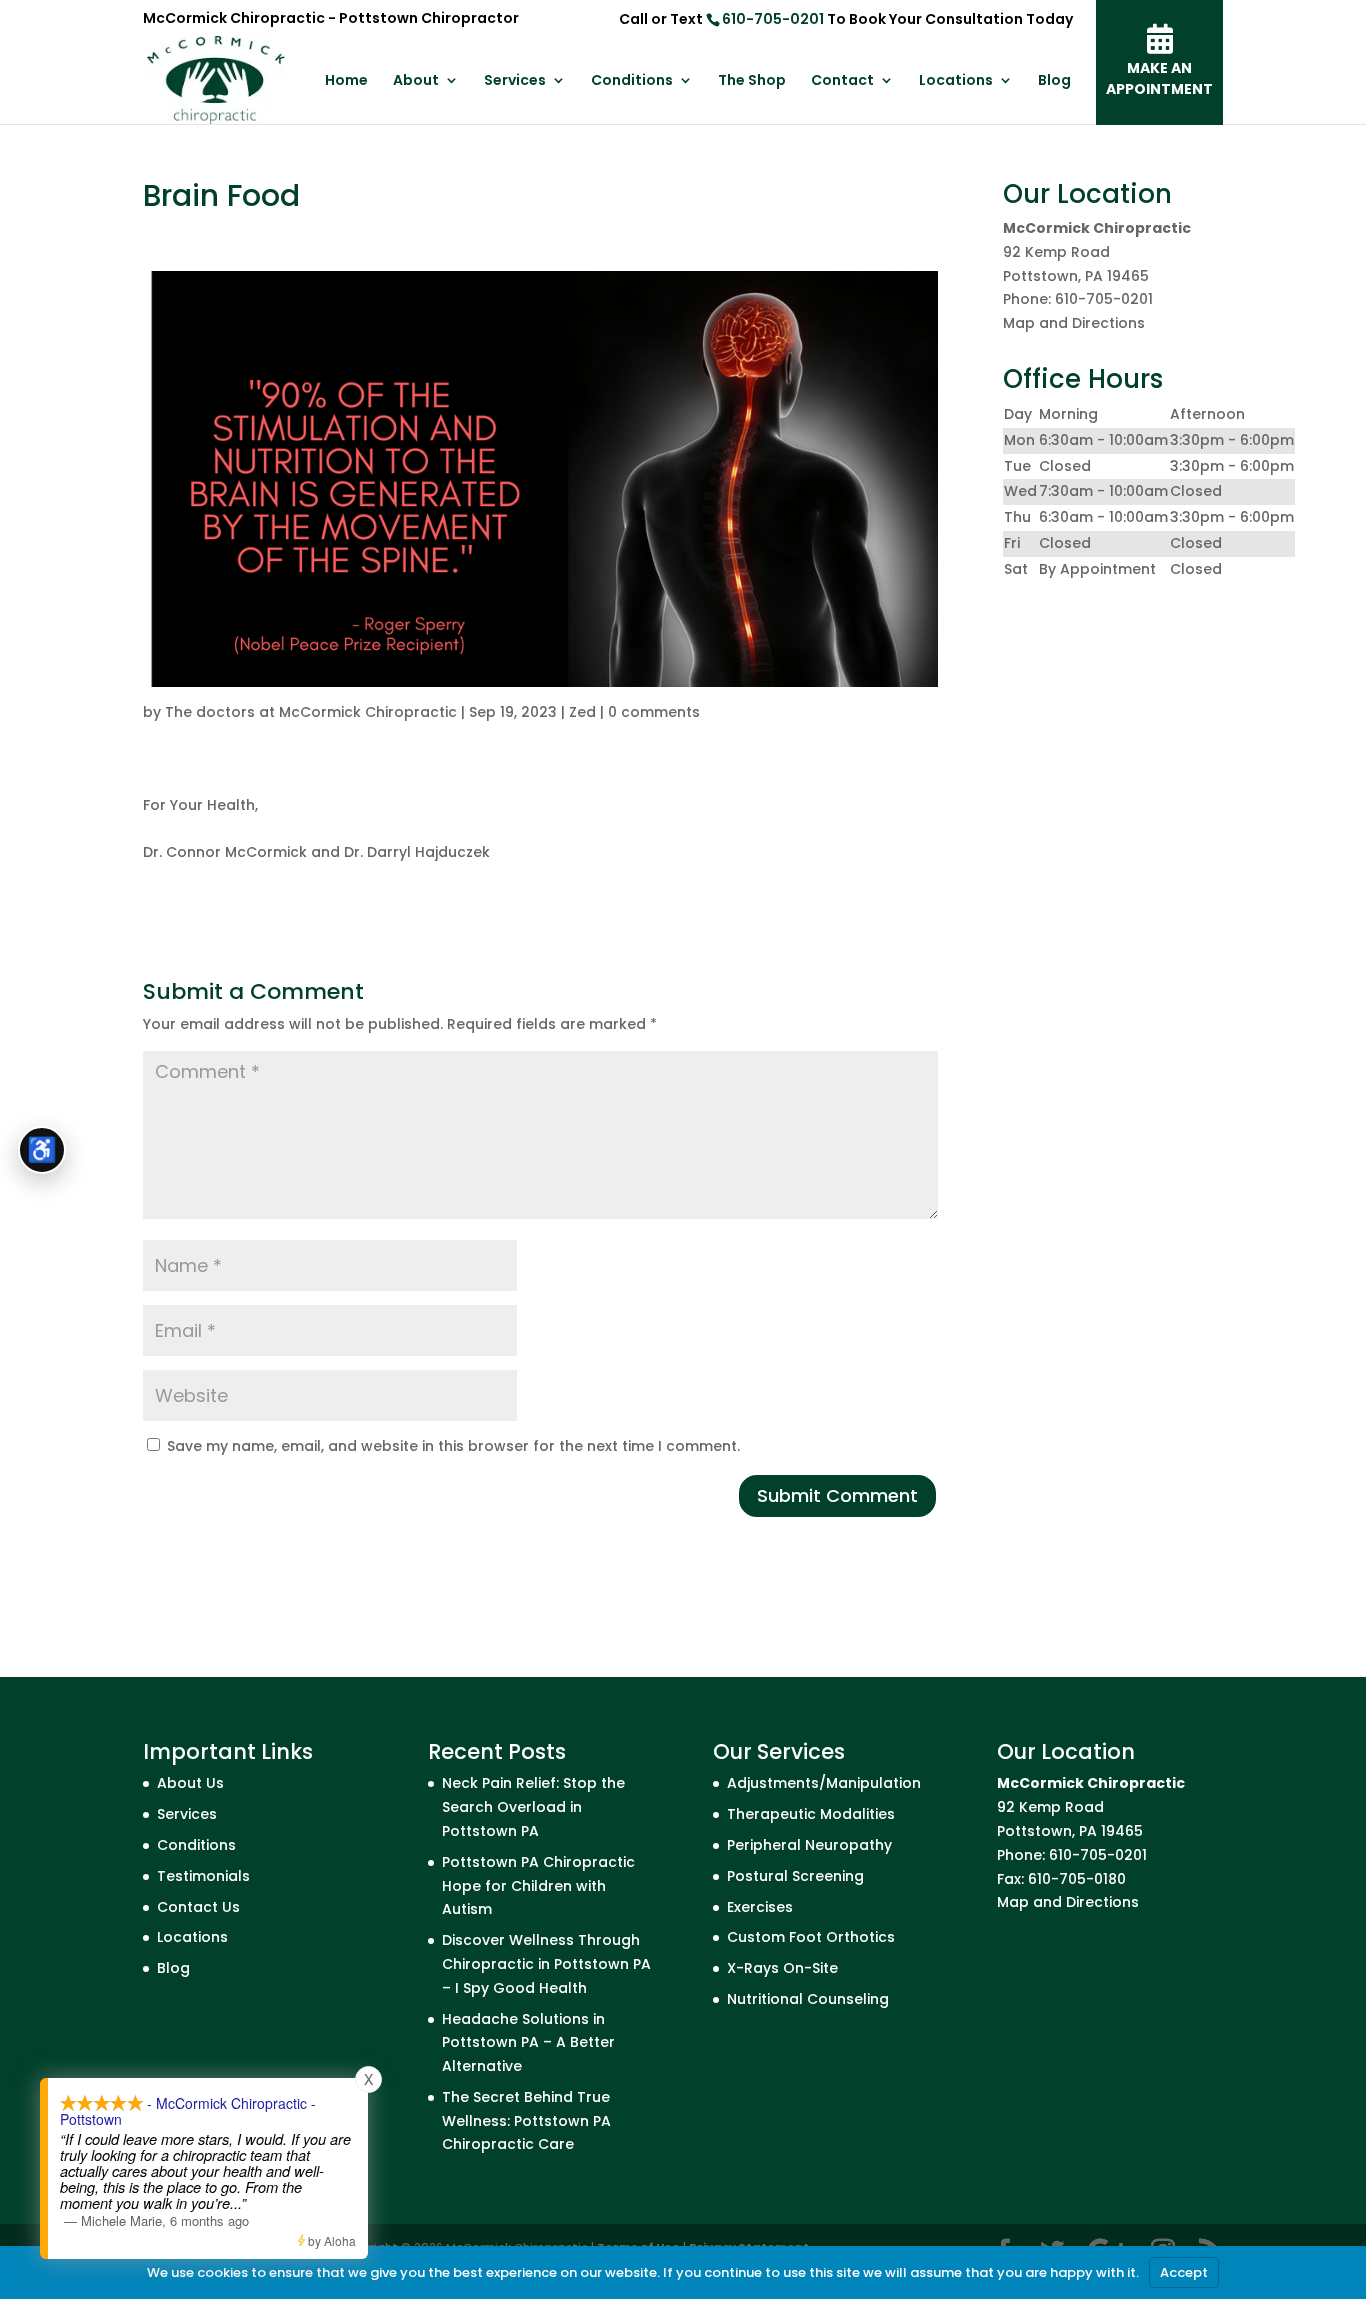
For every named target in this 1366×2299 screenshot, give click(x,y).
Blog (1054, 81)
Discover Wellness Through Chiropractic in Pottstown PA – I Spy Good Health (546, 1964)
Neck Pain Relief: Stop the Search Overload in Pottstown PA (533, 1807)
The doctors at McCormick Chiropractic (311, 712)
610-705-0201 (773, 19)
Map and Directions (1074, 323)
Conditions (632, 81)
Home (346, 81)
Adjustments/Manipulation (824, 1783)
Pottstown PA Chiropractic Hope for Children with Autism (538, 1886)
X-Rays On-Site (782, 1968)
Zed (582, 712)
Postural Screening (795, 1876)
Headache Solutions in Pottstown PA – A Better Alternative (528, 2043)
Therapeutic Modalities (811, 1814)
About (416, 81)
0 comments (654, 712)
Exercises (760, 1907)
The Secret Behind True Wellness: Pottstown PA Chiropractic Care (526, 2121)
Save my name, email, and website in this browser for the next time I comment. (453, 1446)
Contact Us (198, 1907)
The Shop (752, 81)
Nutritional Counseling (808, 1999)
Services (515, 81)
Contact (842, 81)
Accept (1184, 2272)
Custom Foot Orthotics (811, 1937)
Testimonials (203, 1876)
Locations (956, 81)
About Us (190, 1783)
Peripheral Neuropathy (809, 1845)
